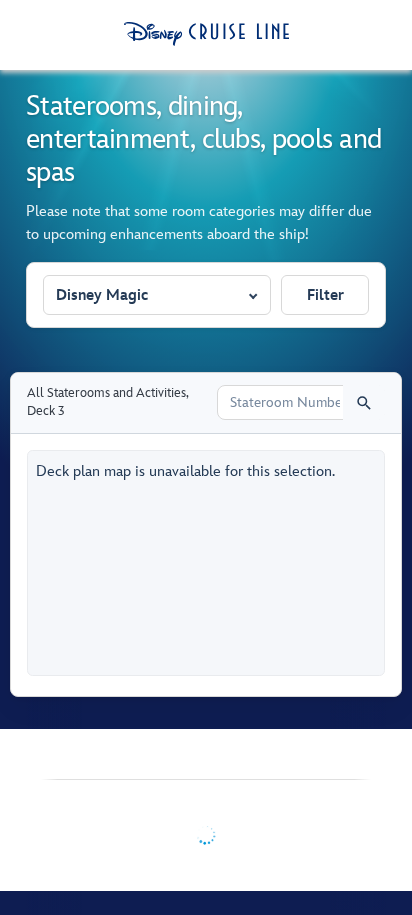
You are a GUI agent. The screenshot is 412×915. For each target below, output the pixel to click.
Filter (325, 295)
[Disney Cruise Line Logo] (206, 34)
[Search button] (364, 402)
